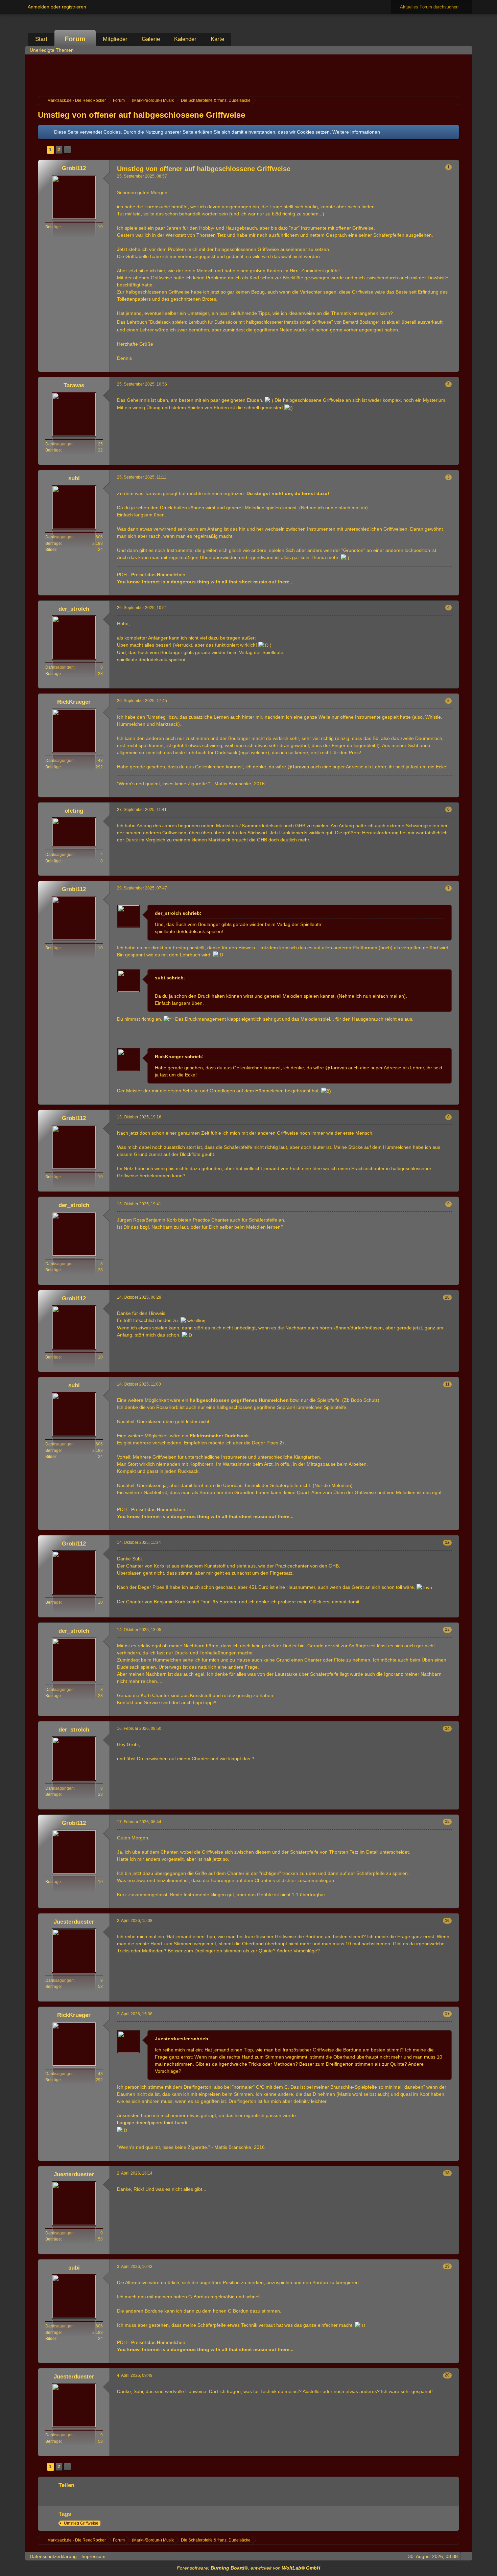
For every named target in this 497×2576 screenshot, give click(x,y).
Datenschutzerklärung (53, 2556)
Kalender (185, 39)
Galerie (151, 39)
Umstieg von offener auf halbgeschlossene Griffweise (141, 115)
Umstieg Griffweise (81, 2523)
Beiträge (53, 227)
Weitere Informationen (356, 132)
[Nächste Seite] (67, 150)
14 (447, 1728)
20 (447, 2375)
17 (447, 2014)
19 (447, 2266)
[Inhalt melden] (442, 367)
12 (447, 1542)
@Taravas (298, 767)
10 (447, 1297)
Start (41, 39)
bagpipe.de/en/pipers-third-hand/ (152, 2122)
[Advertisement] (249, 74)
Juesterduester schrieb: (182, 2039)
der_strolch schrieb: (178, 913)
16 (447, 1921)
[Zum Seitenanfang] (453, 367)
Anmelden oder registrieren (57, 7)
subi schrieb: (170, 978)
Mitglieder (115, 39)
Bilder (51, 550)
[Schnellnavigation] (456, 50)
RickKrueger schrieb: (179, 1057)
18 (447, 2173)
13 (447, 1629)
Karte (217, 39)
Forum (75, 39)
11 (447, 1384)
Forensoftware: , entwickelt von (249, 2568)
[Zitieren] (431, 367)
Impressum (93, 2556)
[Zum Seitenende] (465, 50)
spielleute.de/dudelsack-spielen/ (151, 659)
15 (447, 1821)
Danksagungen (60, 444)
